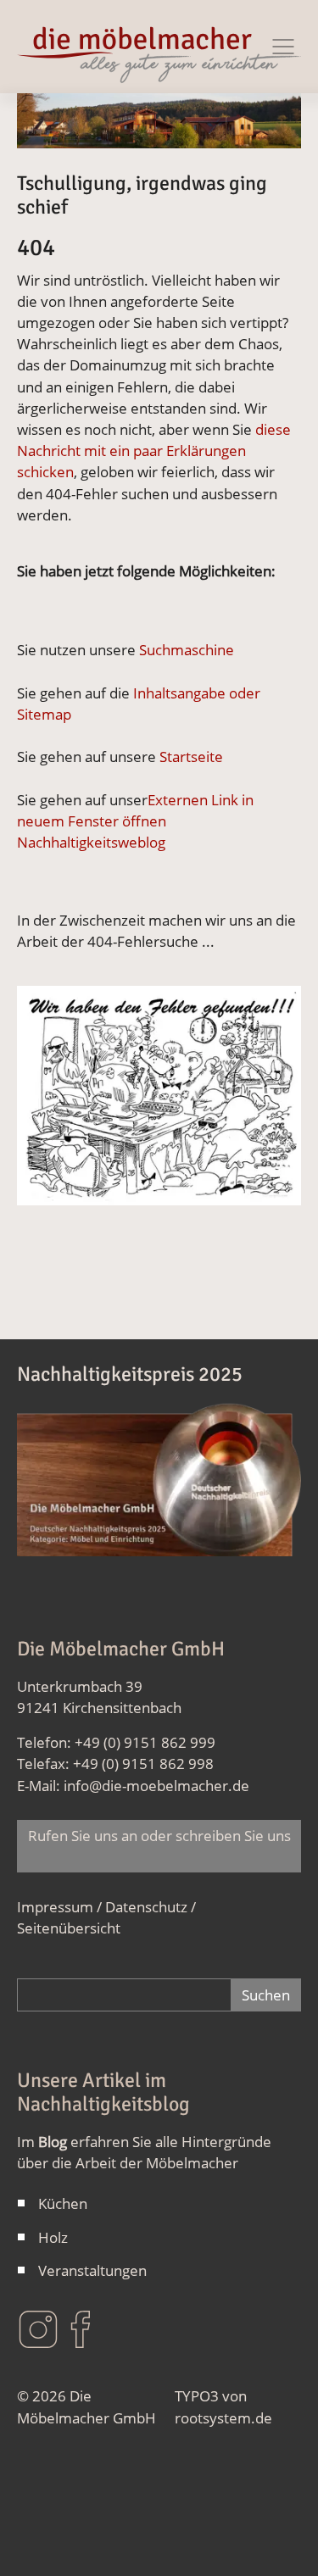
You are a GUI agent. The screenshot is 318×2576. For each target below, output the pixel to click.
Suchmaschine (187, 650)
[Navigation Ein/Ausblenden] (283, 47)
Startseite (191, 757)
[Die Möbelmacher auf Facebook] (81, 2328)
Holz (53, 2237)
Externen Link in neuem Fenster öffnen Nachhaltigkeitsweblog (135, 821)
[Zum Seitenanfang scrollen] (280, 2538)
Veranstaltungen (92, 2270)
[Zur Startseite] (159, 47)
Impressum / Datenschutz (102, 1907)
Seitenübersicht (69, 1928)
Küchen (63, 2203)
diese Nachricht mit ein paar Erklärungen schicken (154, 451)
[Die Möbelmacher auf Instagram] (38, 2328)
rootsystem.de (223, 2418)
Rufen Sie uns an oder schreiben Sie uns (159, 1846)
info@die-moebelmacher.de (156, 1786)
